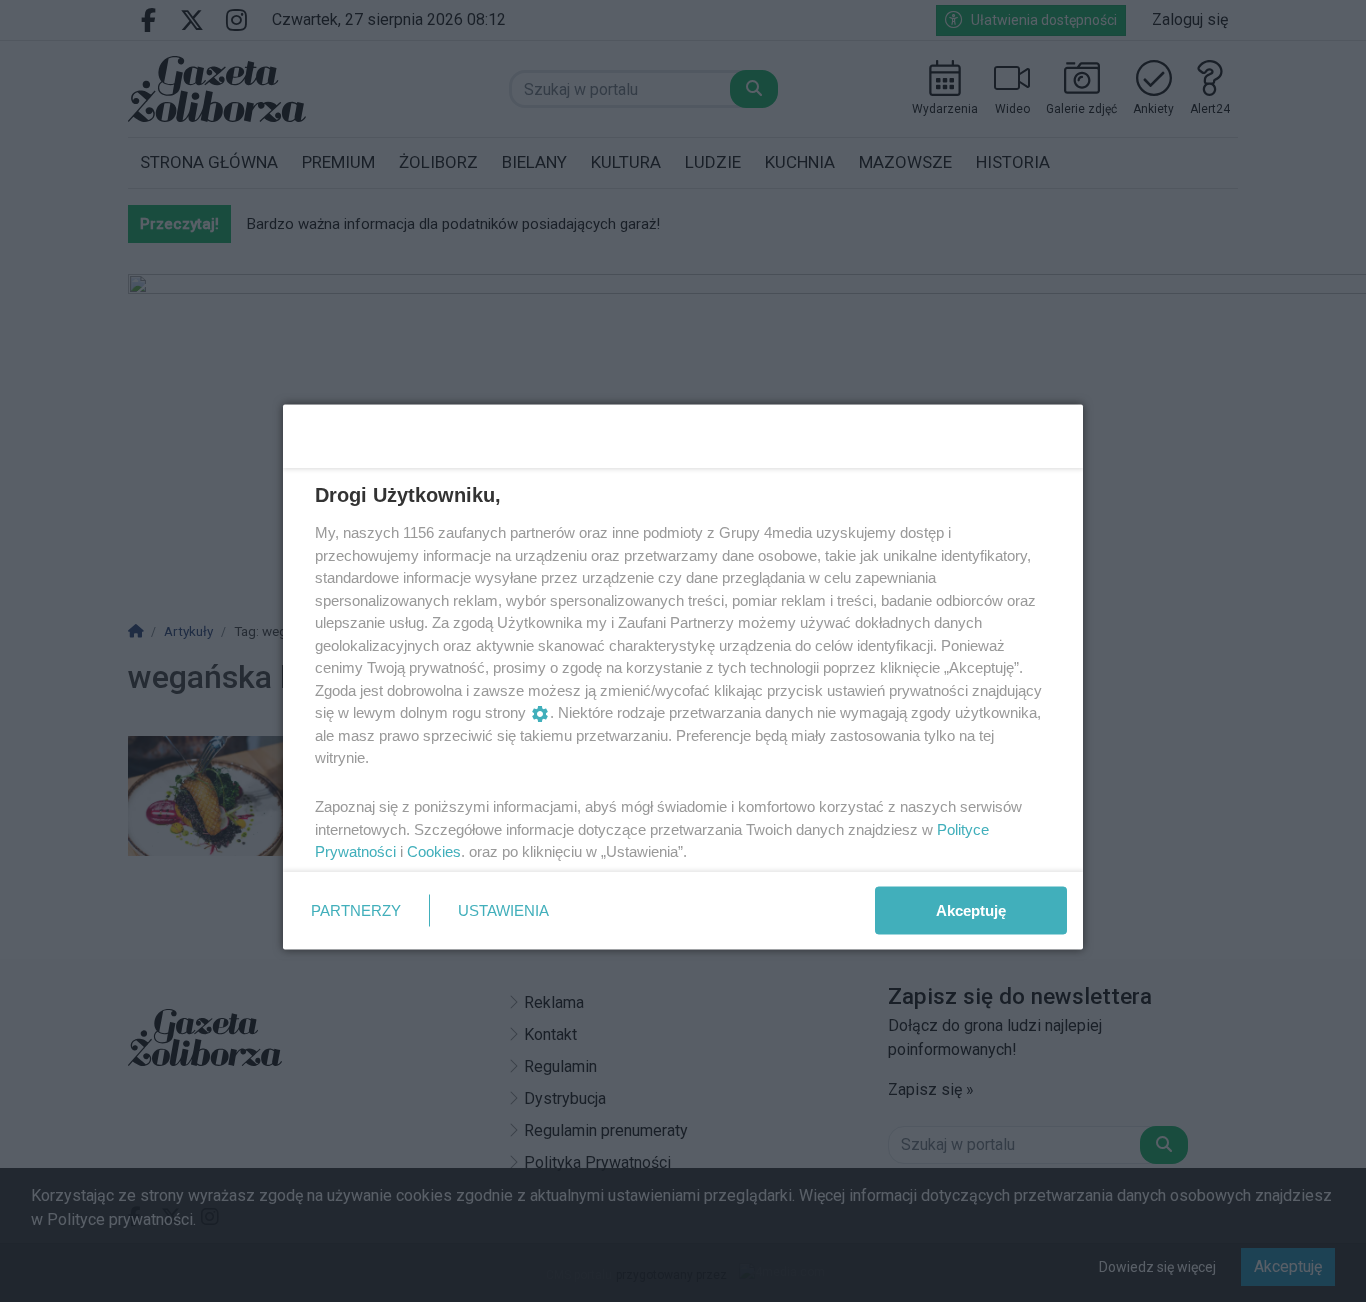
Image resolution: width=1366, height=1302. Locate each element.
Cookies (434, 851)
